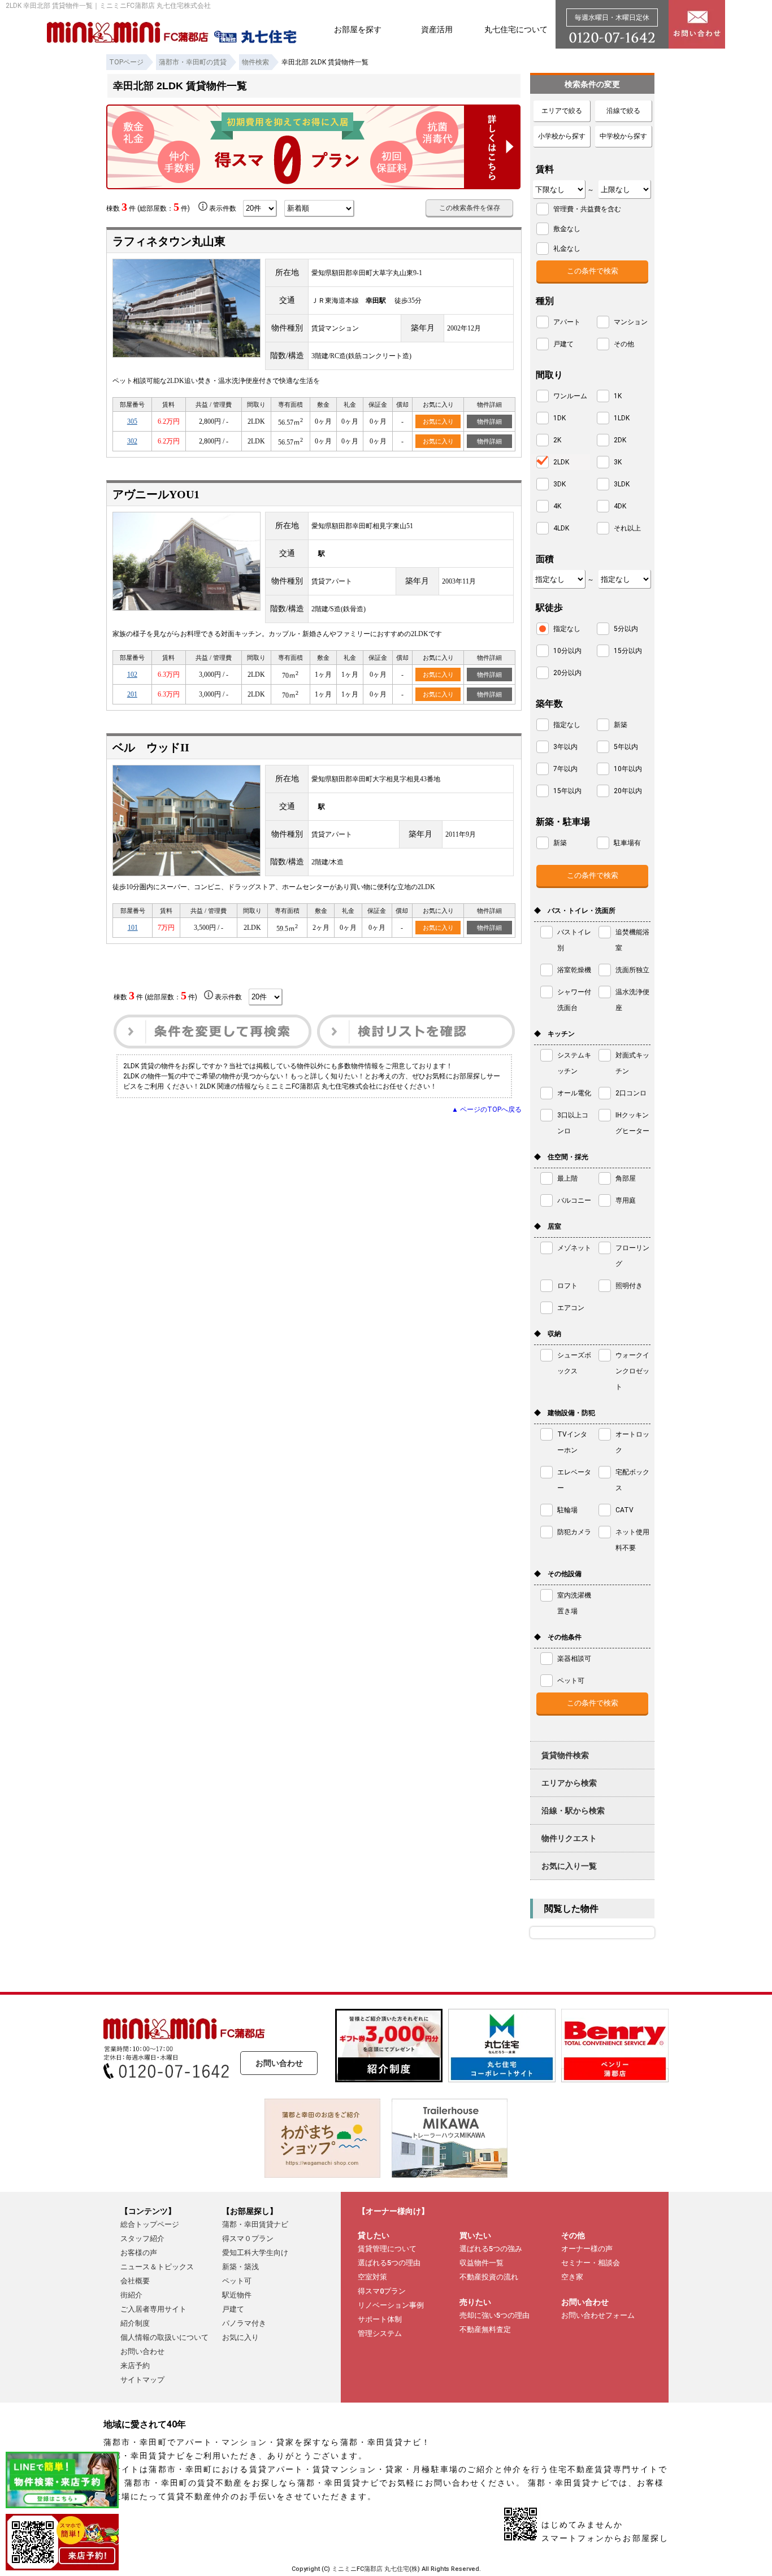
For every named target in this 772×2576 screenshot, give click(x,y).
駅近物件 (237, 2295)
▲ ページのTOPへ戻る (487, 1109)
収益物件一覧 (482, 2263)
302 (132, 441)
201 (132, 694)
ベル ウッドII (151, 747)
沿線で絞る (623, 111)
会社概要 (135, 2281)
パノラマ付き (244, 2323)
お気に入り (438, 421)
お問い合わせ (279, 2063)
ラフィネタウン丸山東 (169, 241)
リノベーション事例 (391, 2305)
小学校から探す (562, 136)
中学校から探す (623, 136)
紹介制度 (135, 2323)
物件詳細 (489, 421)
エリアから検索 (569, 1783)
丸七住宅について (516, 29)
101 (133, 928)
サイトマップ (142, 2380)
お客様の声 (139, 2253)
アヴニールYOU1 (156, 494)
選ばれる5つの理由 (389, 2263)
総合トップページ (150, 2224)
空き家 (572, 2277)
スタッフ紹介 (142, 2238)
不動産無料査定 (485, 2329)
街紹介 (131, 2295)
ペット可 (237, 2281)
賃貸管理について (387, 2249)
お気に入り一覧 (569, 1866)
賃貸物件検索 (565, 1755)
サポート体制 (380, 2319)
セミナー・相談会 (591, 2263)
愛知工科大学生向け (255, 2253)
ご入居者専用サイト (153, 2309)
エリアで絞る (562, 111)
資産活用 (437, 29)
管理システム (380, 2333)
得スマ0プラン (382, 2291)
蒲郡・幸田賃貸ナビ (255, 2224)
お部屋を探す (358, 29)
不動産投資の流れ (489, 2277)
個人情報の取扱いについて (164, 2337)
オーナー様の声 (587, 2249)
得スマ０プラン (248, 2238)
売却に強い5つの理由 (495, 2315)
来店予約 (135, 2366)
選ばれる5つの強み (491, 2249)
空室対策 (372, 2277)
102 (132, 675)
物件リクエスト (569, 1838)
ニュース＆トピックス (157, 2267)
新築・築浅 (240, 2267)
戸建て (233, 2309)
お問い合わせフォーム (598, 2315)
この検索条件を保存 (470, 208)
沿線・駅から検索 (573, 1811)
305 (132, 421)
